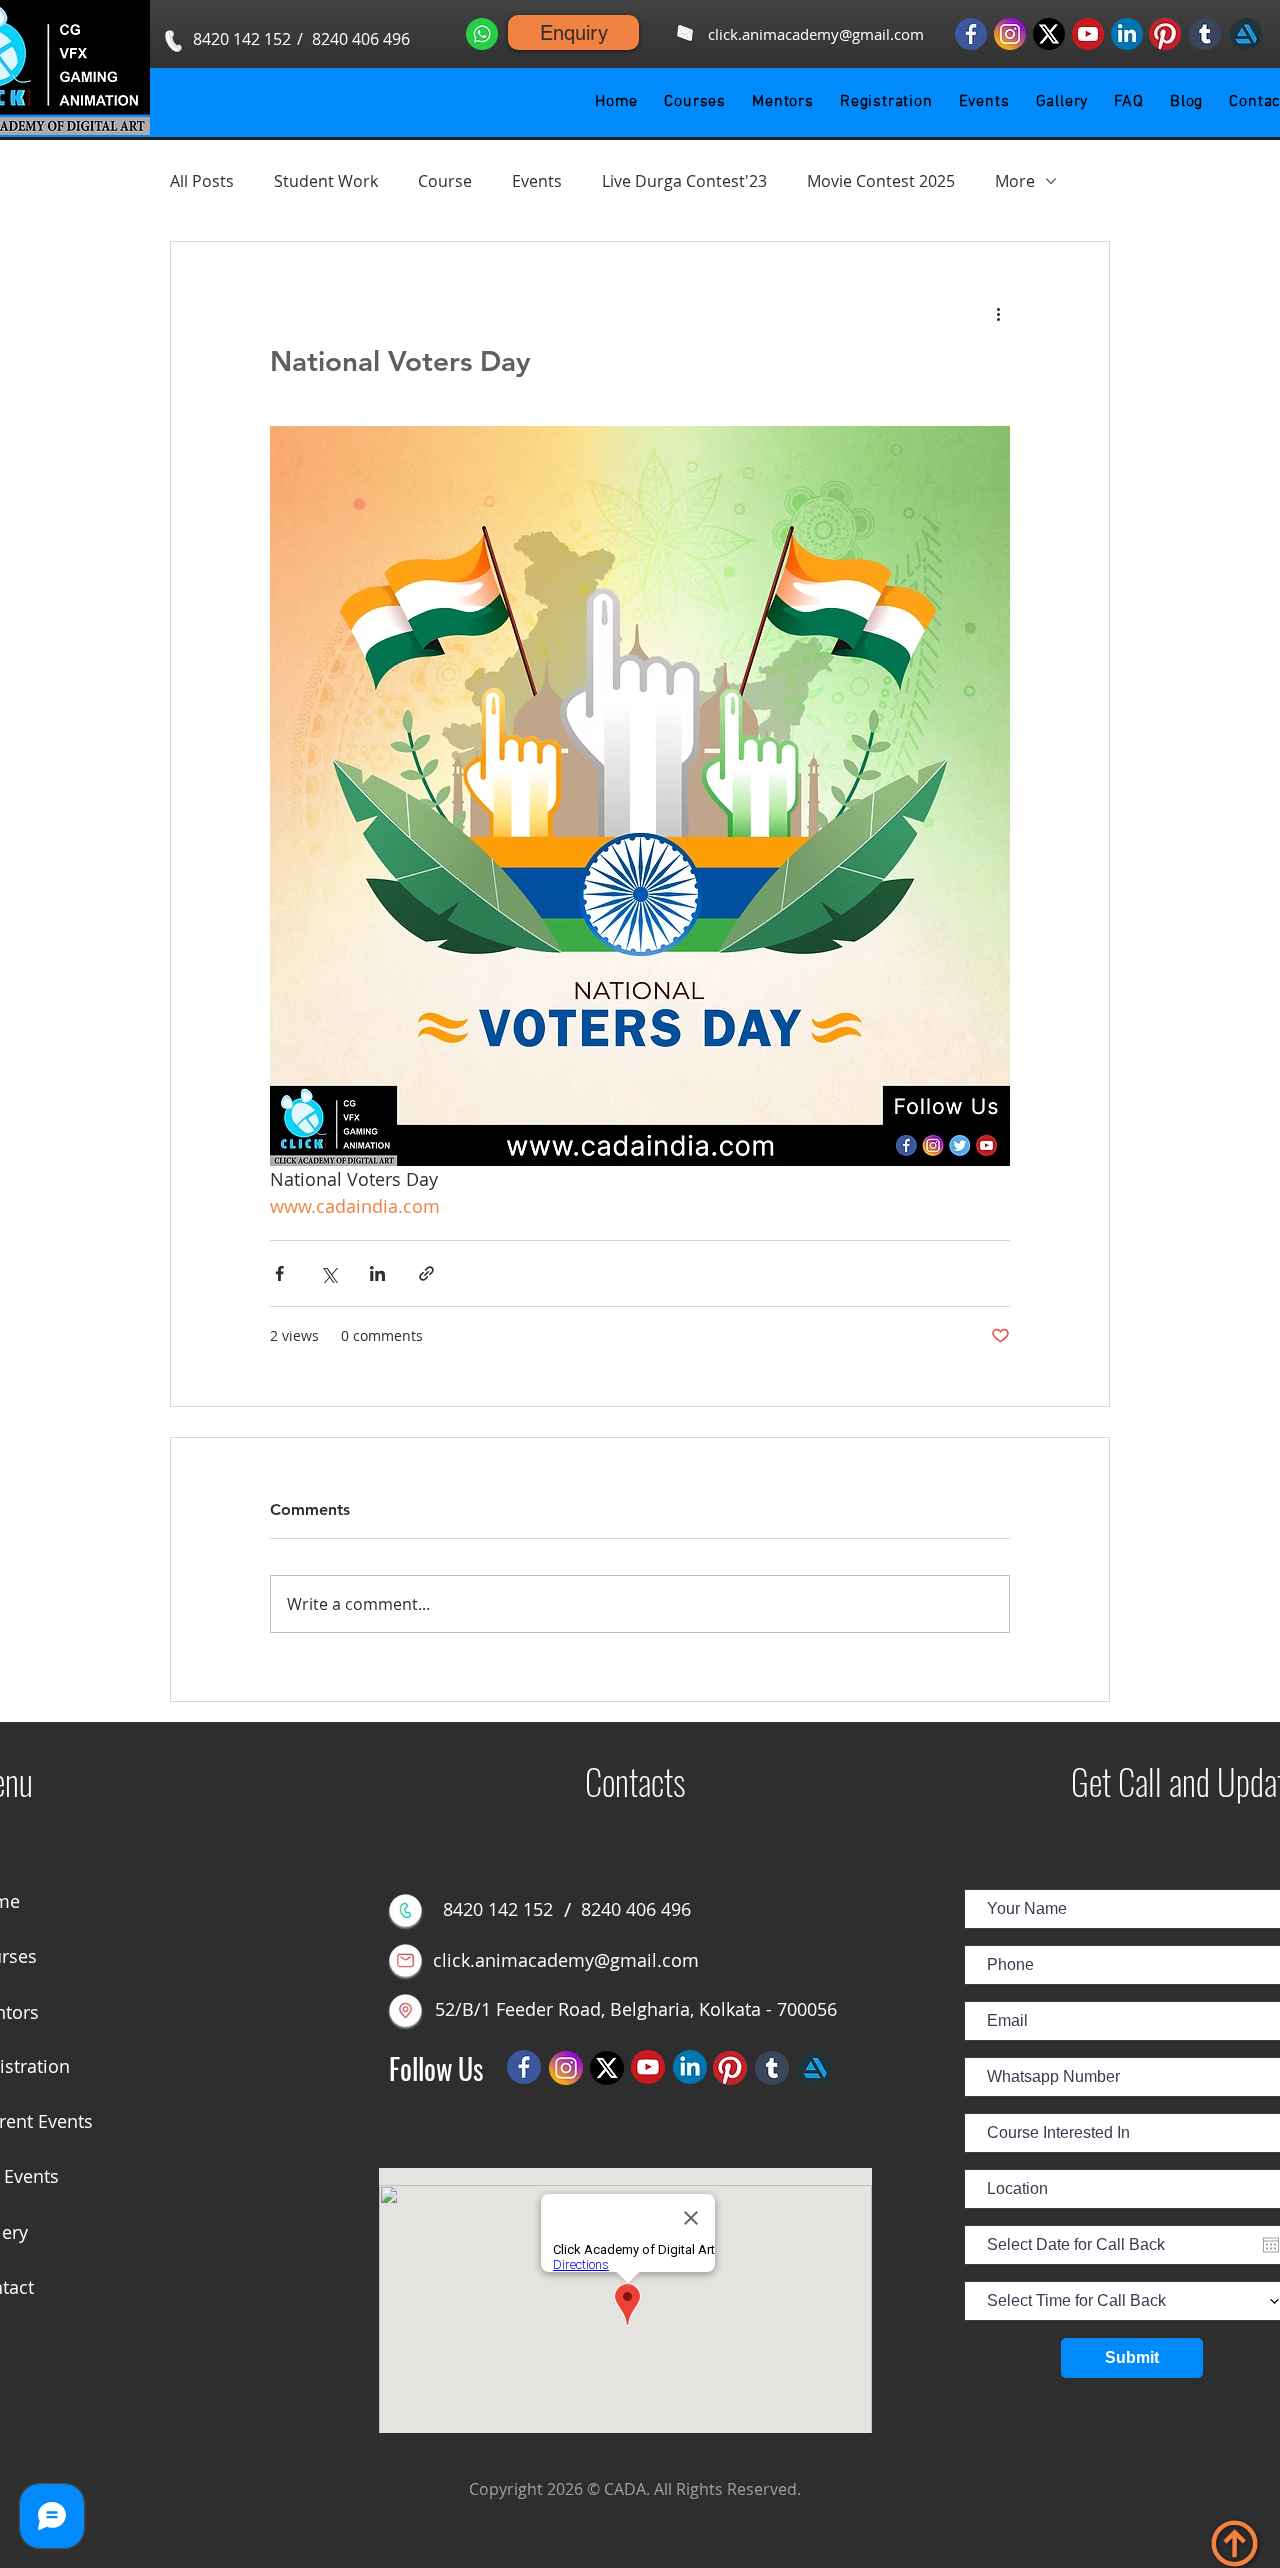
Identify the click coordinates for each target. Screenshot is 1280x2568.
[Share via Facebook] (279, 1273)
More (1015, 181)
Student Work (326, 181)
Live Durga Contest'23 (684, 181)
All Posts (202, 181)
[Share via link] (426, 1273)
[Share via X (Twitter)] (328, 1273)
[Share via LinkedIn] (377, 1273)
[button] (695, 102)
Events (537, 181)
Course (445, 181)
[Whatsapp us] (482, 33)
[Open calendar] (1271, 2245)
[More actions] (998, 314)
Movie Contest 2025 (881, 181)
